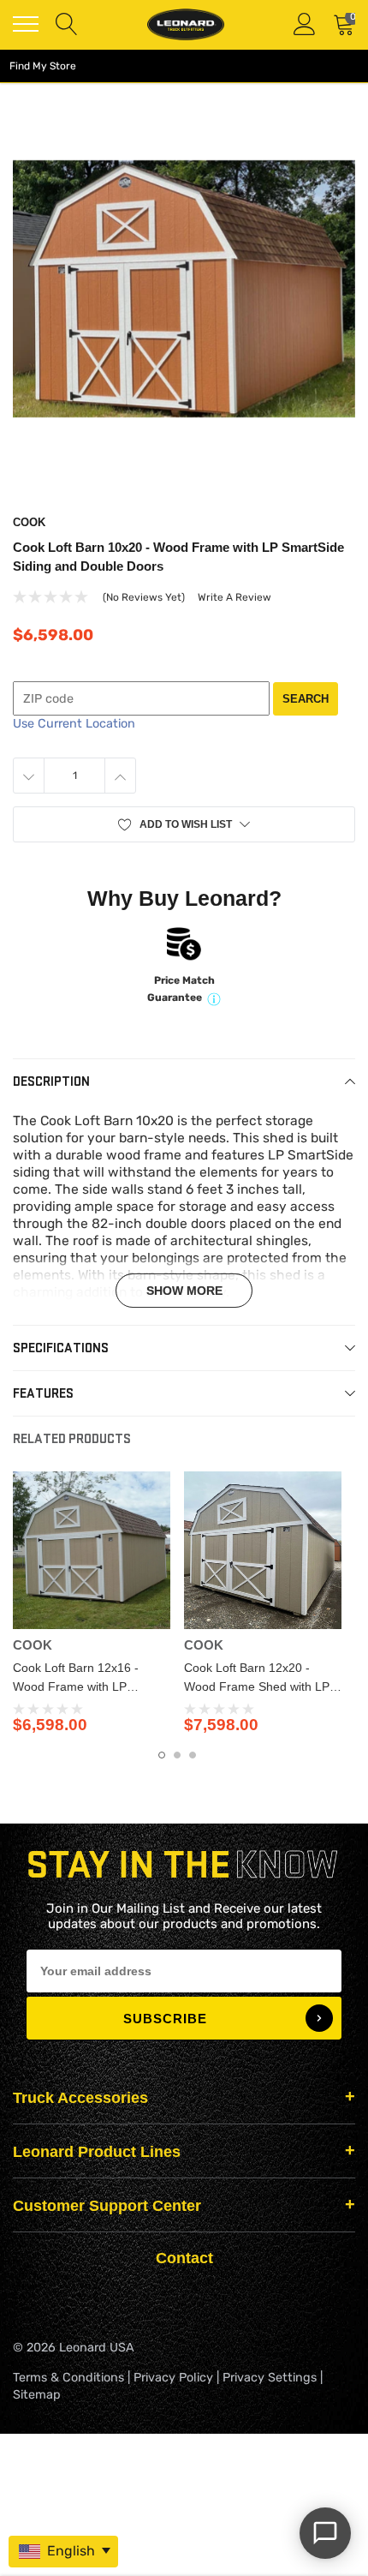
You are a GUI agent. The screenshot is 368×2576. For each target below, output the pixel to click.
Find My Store (43, 66)
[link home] (186, 24)
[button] (184, 824)
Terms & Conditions (68, 2378)
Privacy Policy (173, 2378)
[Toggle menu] (26, 24)
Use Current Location (74, 724)
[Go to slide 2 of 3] (177, 1755)
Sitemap (37, 2395)
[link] (92, 1550)
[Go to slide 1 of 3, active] (162, 1755)
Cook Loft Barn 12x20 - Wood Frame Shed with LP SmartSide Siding (257, 1686)
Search (306, 699)
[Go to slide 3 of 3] (193, 1755)
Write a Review (234, 597)
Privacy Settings (270, 2378)
